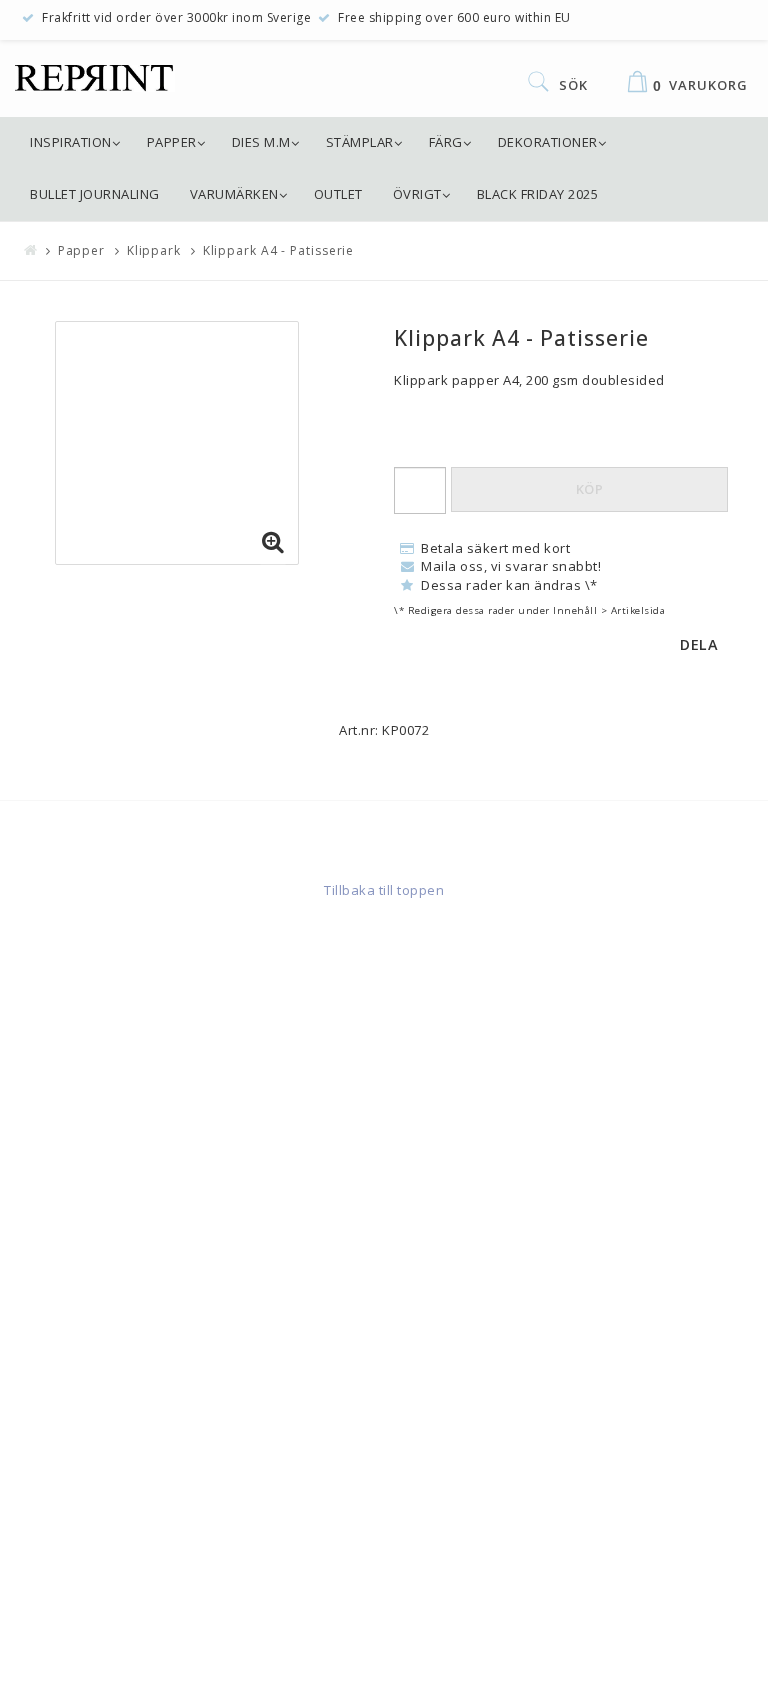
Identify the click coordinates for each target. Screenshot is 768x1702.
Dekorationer (548, 142)
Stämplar (360, 142)
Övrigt (417, 194)
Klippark (154, 250)
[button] (273, 543)
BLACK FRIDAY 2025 (538, 194)
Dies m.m (261, 142)
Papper (172, 142)
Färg (446, 142)
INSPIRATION (71, 142)
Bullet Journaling (95, 194)
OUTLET (338, 194)
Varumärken (234, 194)
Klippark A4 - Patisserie (279, 250)
